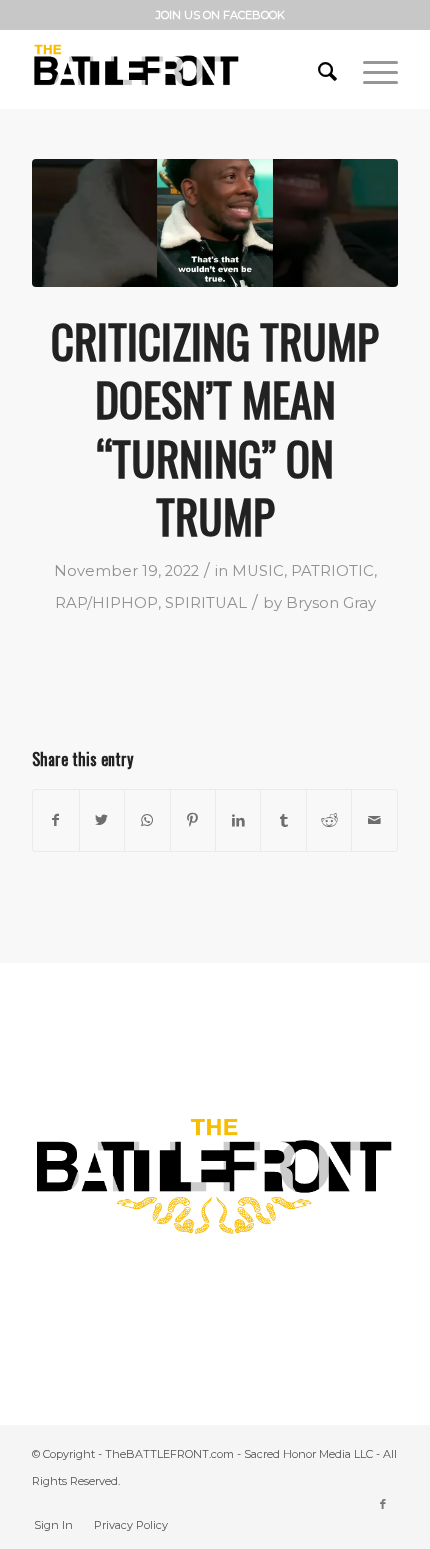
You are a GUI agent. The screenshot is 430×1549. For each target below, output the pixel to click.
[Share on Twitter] (102, 820)
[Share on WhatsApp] (147, 820)
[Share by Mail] (374, 820)
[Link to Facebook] (383, 1504)
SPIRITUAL (206, 603)
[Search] (320, 69)
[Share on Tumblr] (283, 820)
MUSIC (258, 571)
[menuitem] (220, 15)
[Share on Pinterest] (193, 820)
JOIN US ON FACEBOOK (220, 15)
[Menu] (370, 69)
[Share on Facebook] (55, 820)
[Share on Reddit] (329, 820)
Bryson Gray (331, 603)
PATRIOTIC (332, 571)
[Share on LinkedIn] (238, 820)
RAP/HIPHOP (106, 603)
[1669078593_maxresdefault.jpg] (215, 223)
